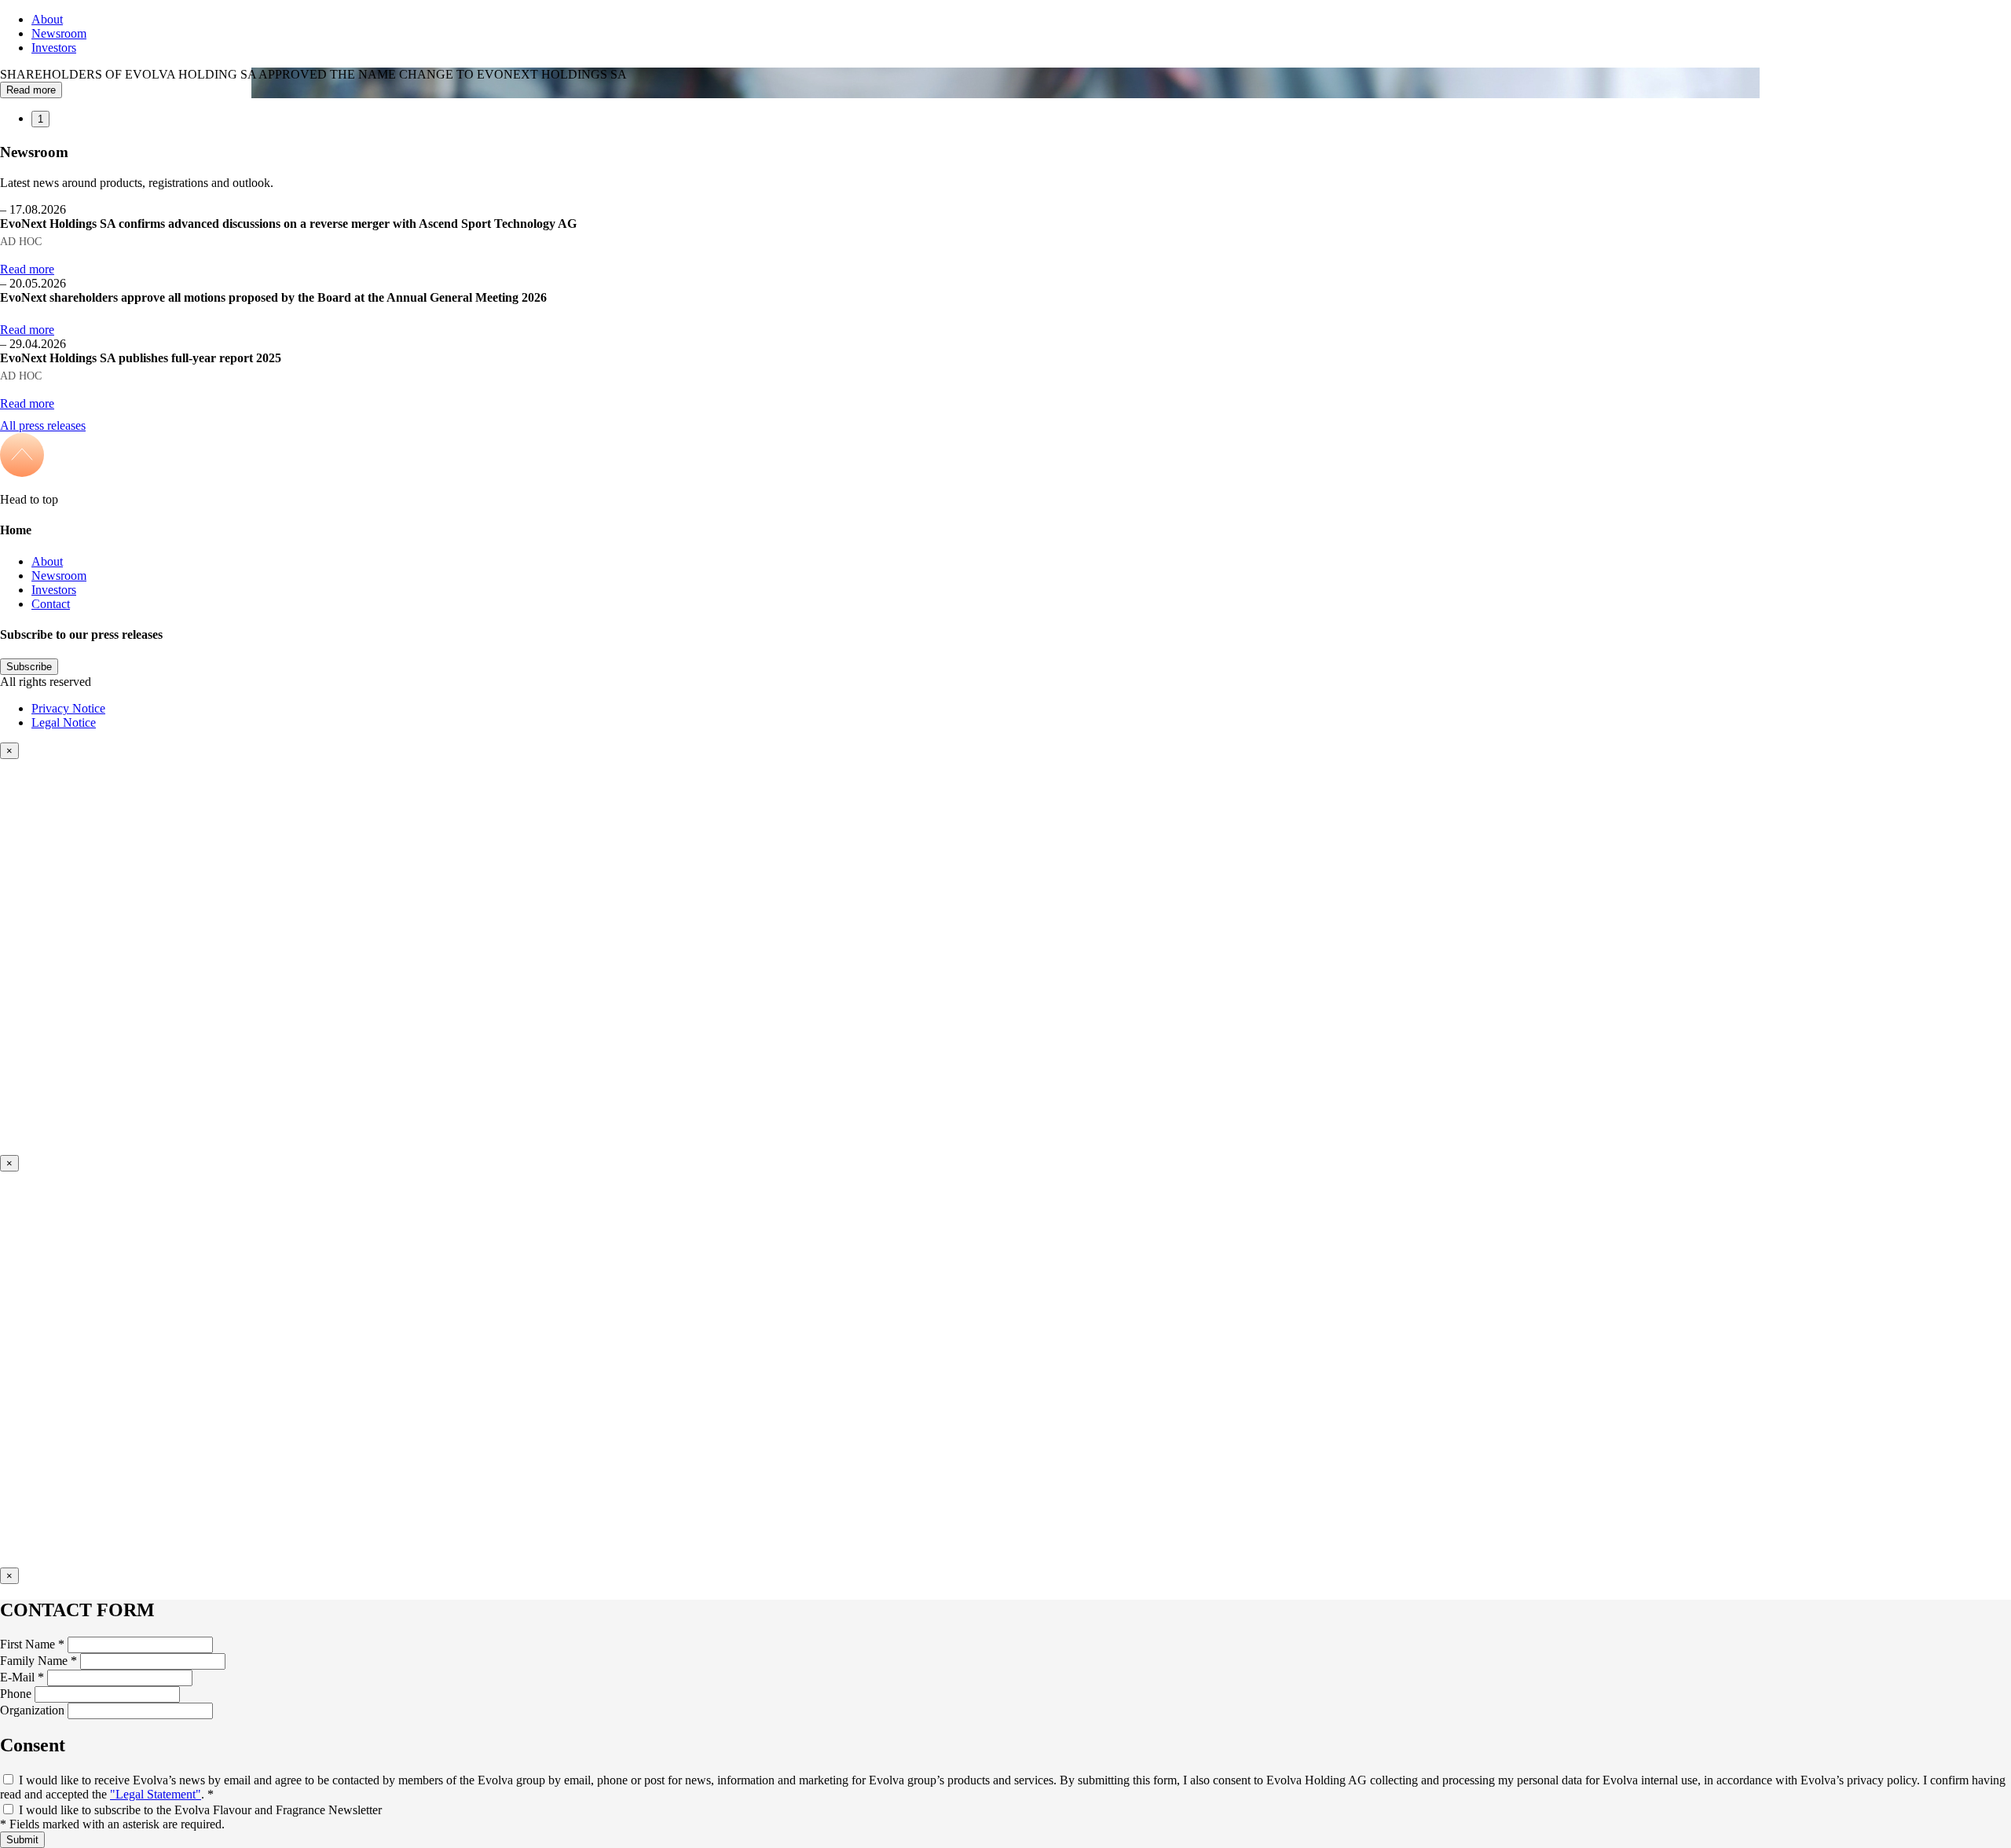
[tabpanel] (1005, 83)
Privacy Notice (68, 708)
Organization (32, 1710)
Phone (16, 1694)
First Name (32, 1644)
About (47, 19)
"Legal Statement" (156, 1794)
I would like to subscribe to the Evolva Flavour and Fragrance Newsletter (200, 1810)
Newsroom (59, 33)
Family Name (38, 1661)
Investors (54, 48)
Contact (51, 604)
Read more (31, 90)
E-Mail (22, 1677)
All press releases (43, 425)
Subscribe (29, 667)
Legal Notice (64, 722)
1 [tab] (40, 119)
